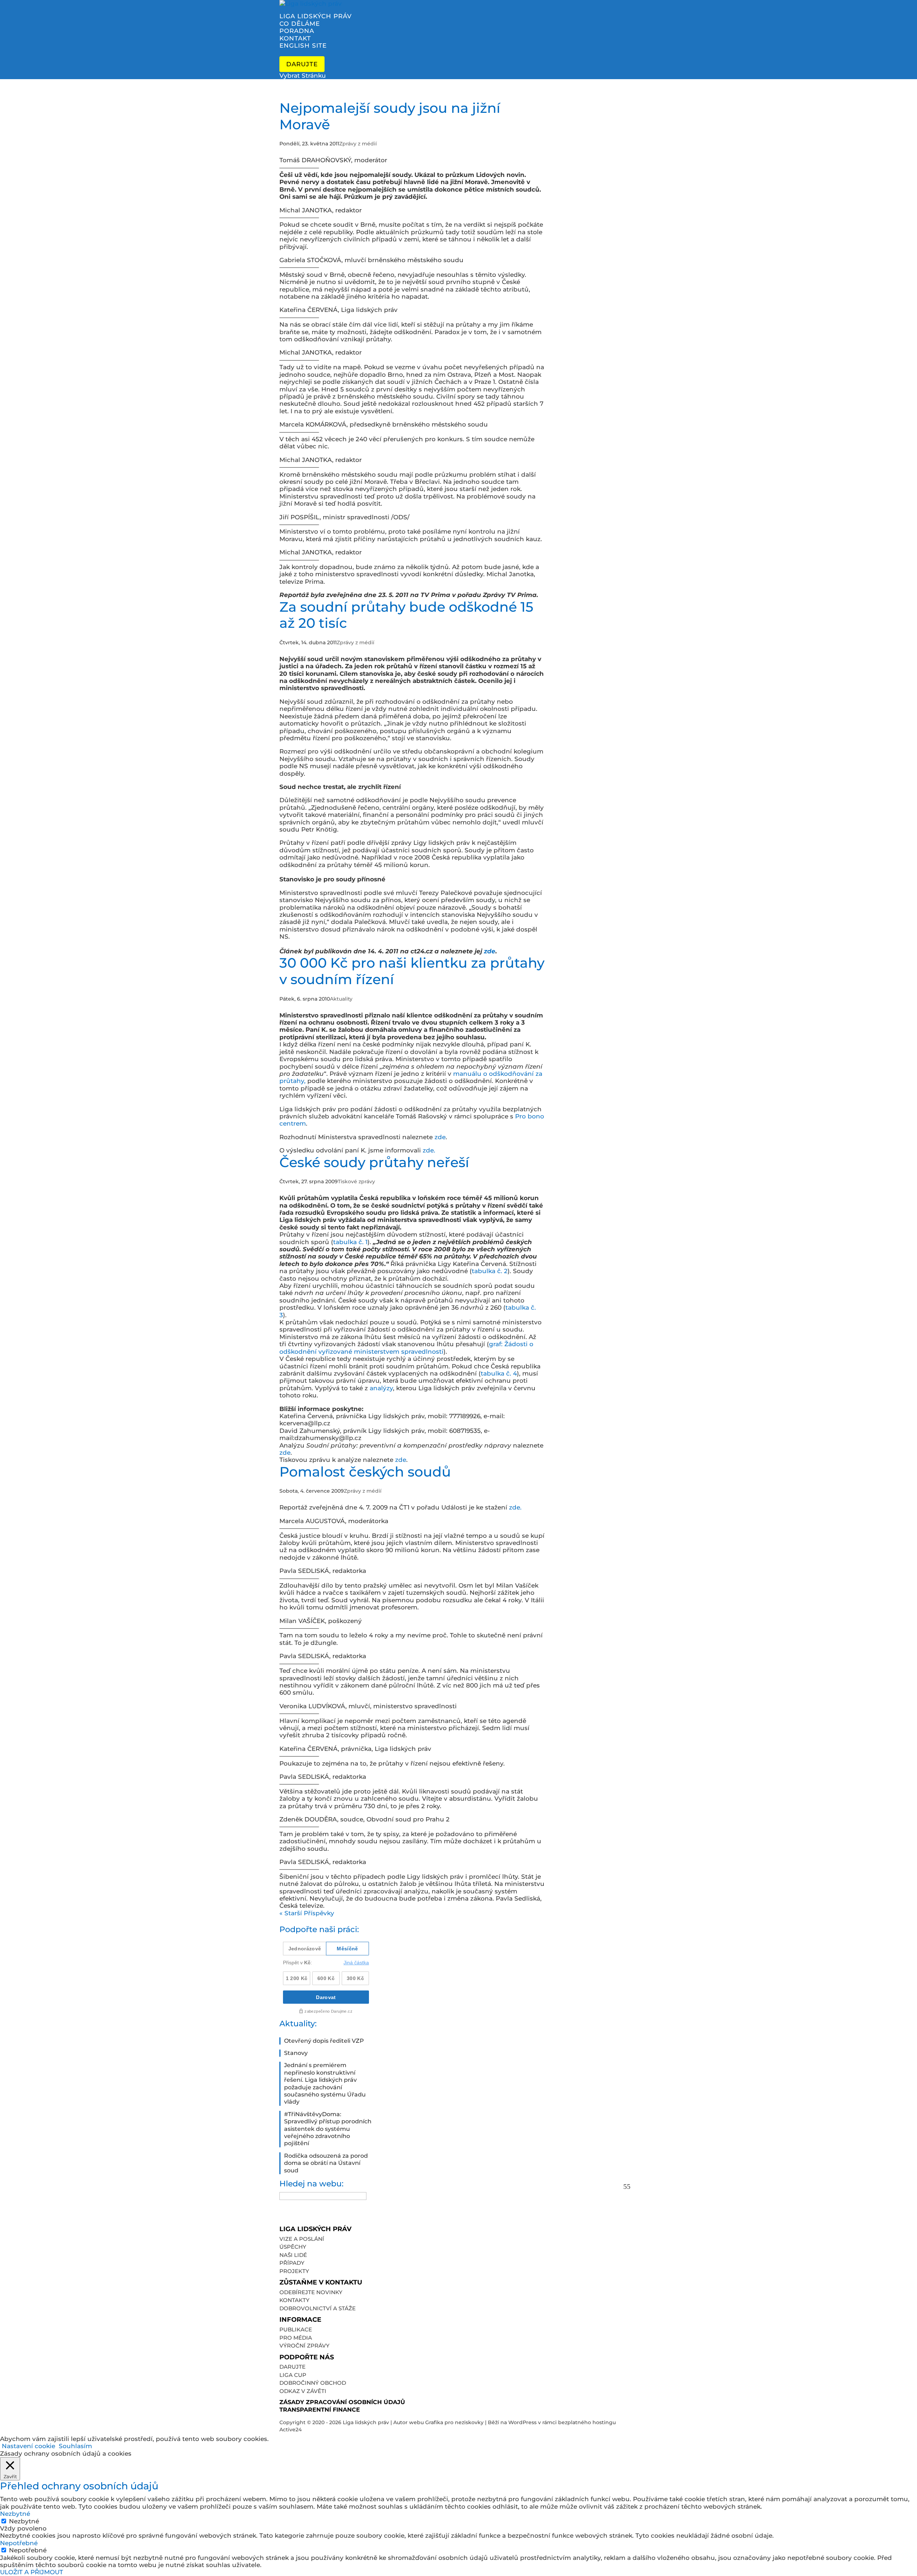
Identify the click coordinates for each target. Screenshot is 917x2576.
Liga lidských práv (366, 2422)
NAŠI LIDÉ (293, 2255)
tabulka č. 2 (490, 1271)
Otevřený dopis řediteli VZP (324, 2041)
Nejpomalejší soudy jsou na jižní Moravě (390, 116)
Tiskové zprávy (356, 1181)
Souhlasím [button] (75, 2446)
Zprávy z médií (358, 144)
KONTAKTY (294, 2300)
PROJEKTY (294, 2271)
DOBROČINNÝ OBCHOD (313, 2383)
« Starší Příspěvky (307, 1913)
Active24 (291, 2430)
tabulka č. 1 (350, 1242)
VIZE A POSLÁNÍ (302, 2239)
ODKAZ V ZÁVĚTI (303, 2391)
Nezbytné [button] (15, 2514)
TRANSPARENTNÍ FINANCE (320, 2410)
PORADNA (297, 31)
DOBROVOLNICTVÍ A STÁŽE (318, 2308)
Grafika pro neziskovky (454, 2422)
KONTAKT (295, 38)
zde (490, 951)
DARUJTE (292, 2367)
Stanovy (296, 2053)
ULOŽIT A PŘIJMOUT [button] (32, 2572)
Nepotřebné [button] (19, 2543)
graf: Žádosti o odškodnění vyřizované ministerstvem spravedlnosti (406, 1348)
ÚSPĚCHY (293, 2247)
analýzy (381, 1388)
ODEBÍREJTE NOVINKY (311, 2292)
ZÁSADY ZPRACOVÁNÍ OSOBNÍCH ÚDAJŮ (342, 2402)
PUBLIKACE (296, 2329)
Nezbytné (24, 2521)
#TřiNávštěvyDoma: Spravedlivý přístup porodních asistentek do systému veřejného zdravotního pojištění (328, 2129)
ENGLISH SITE (303, 45)
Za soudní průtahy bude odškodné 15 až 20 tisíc (406, 615)
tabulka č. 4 (499, 1373)
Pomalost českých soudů (365, 1472)
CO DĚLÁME (300, 24)
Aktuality (341, 999)
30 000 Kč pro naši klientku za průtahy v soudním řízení (412, 971)
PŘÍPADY (292, 2263)
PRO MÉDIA (296, 2338)
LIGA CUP (293, 2375)
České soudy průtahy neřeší (374, 1162)
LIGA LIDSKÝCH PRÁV (316, 16)
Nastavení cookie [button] (28, 2446)
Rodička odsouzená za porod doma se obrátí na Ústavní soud (326, 2163)
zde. (429, 1150)
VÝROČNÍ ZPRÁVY (304, 2346)
